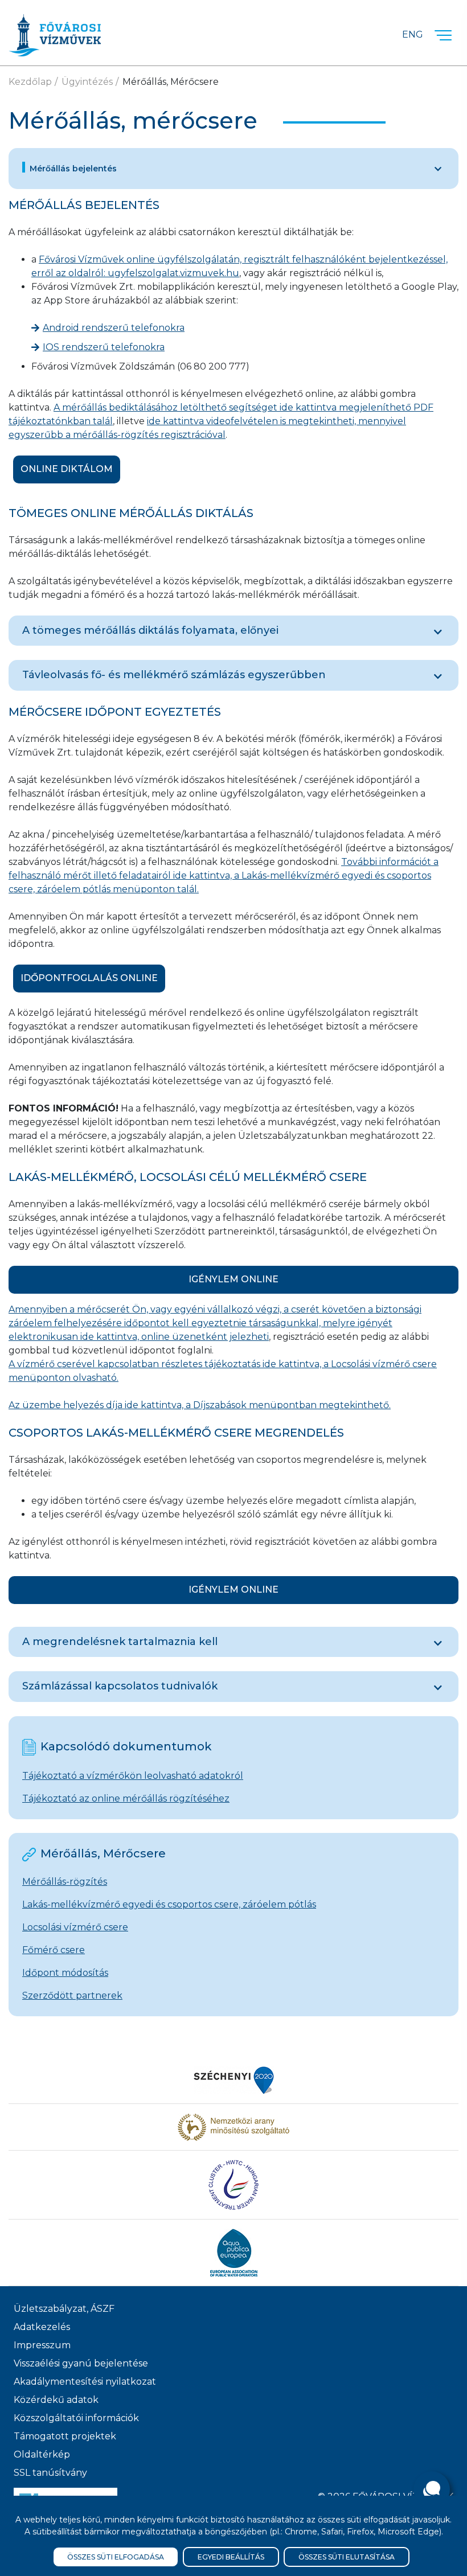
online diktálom (67, 469)
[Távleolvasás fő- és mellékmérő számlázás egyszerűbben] (438, 676)
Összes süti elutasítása (347, 2557)
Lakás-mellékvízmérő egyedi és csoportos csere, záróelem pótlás (169, 1904)
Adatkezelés (42, 2327)
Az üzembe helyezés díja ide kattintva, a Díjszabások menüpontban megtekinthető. (200, 1405)
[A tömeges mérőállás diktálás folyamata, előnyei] (438, 632)
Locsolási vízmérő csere (75, 1927)
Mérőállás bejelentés (73, 169)
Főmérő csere (54, 1950)
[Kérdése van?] (432, 2489)
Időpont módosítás (65, 1973)
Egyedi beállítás (231, 2557)
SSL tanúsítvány (50, 2473)
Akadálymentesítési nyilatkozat (85, 2382)
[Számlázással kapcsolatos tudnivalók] (438, 1688)
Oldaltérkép (42, 2454)
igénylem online (233, 1279)
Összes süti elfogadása (116, 2557)
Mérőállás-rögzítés (65, 1882)
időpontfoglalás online (89, 978)
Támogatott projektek (65, 2436)
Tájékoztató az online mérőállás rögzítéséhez (126, 1798)
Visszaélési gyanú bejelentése (81, 2363)
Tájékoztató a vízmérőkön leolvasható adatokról (133, 1776)
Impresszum (42, 2345)
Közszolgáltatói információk (76, 2418)
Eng (413, 34)
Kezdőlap (30, 82)
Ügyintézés (87, 82)
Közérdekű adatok (56, 2400)
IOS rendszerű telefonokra (104, 347)
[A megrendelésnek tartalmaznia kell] (438, 1643)
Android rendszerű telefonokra (114, 328)
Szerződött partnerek (72, 1995)
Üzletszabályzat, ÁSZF (64, 2309)
